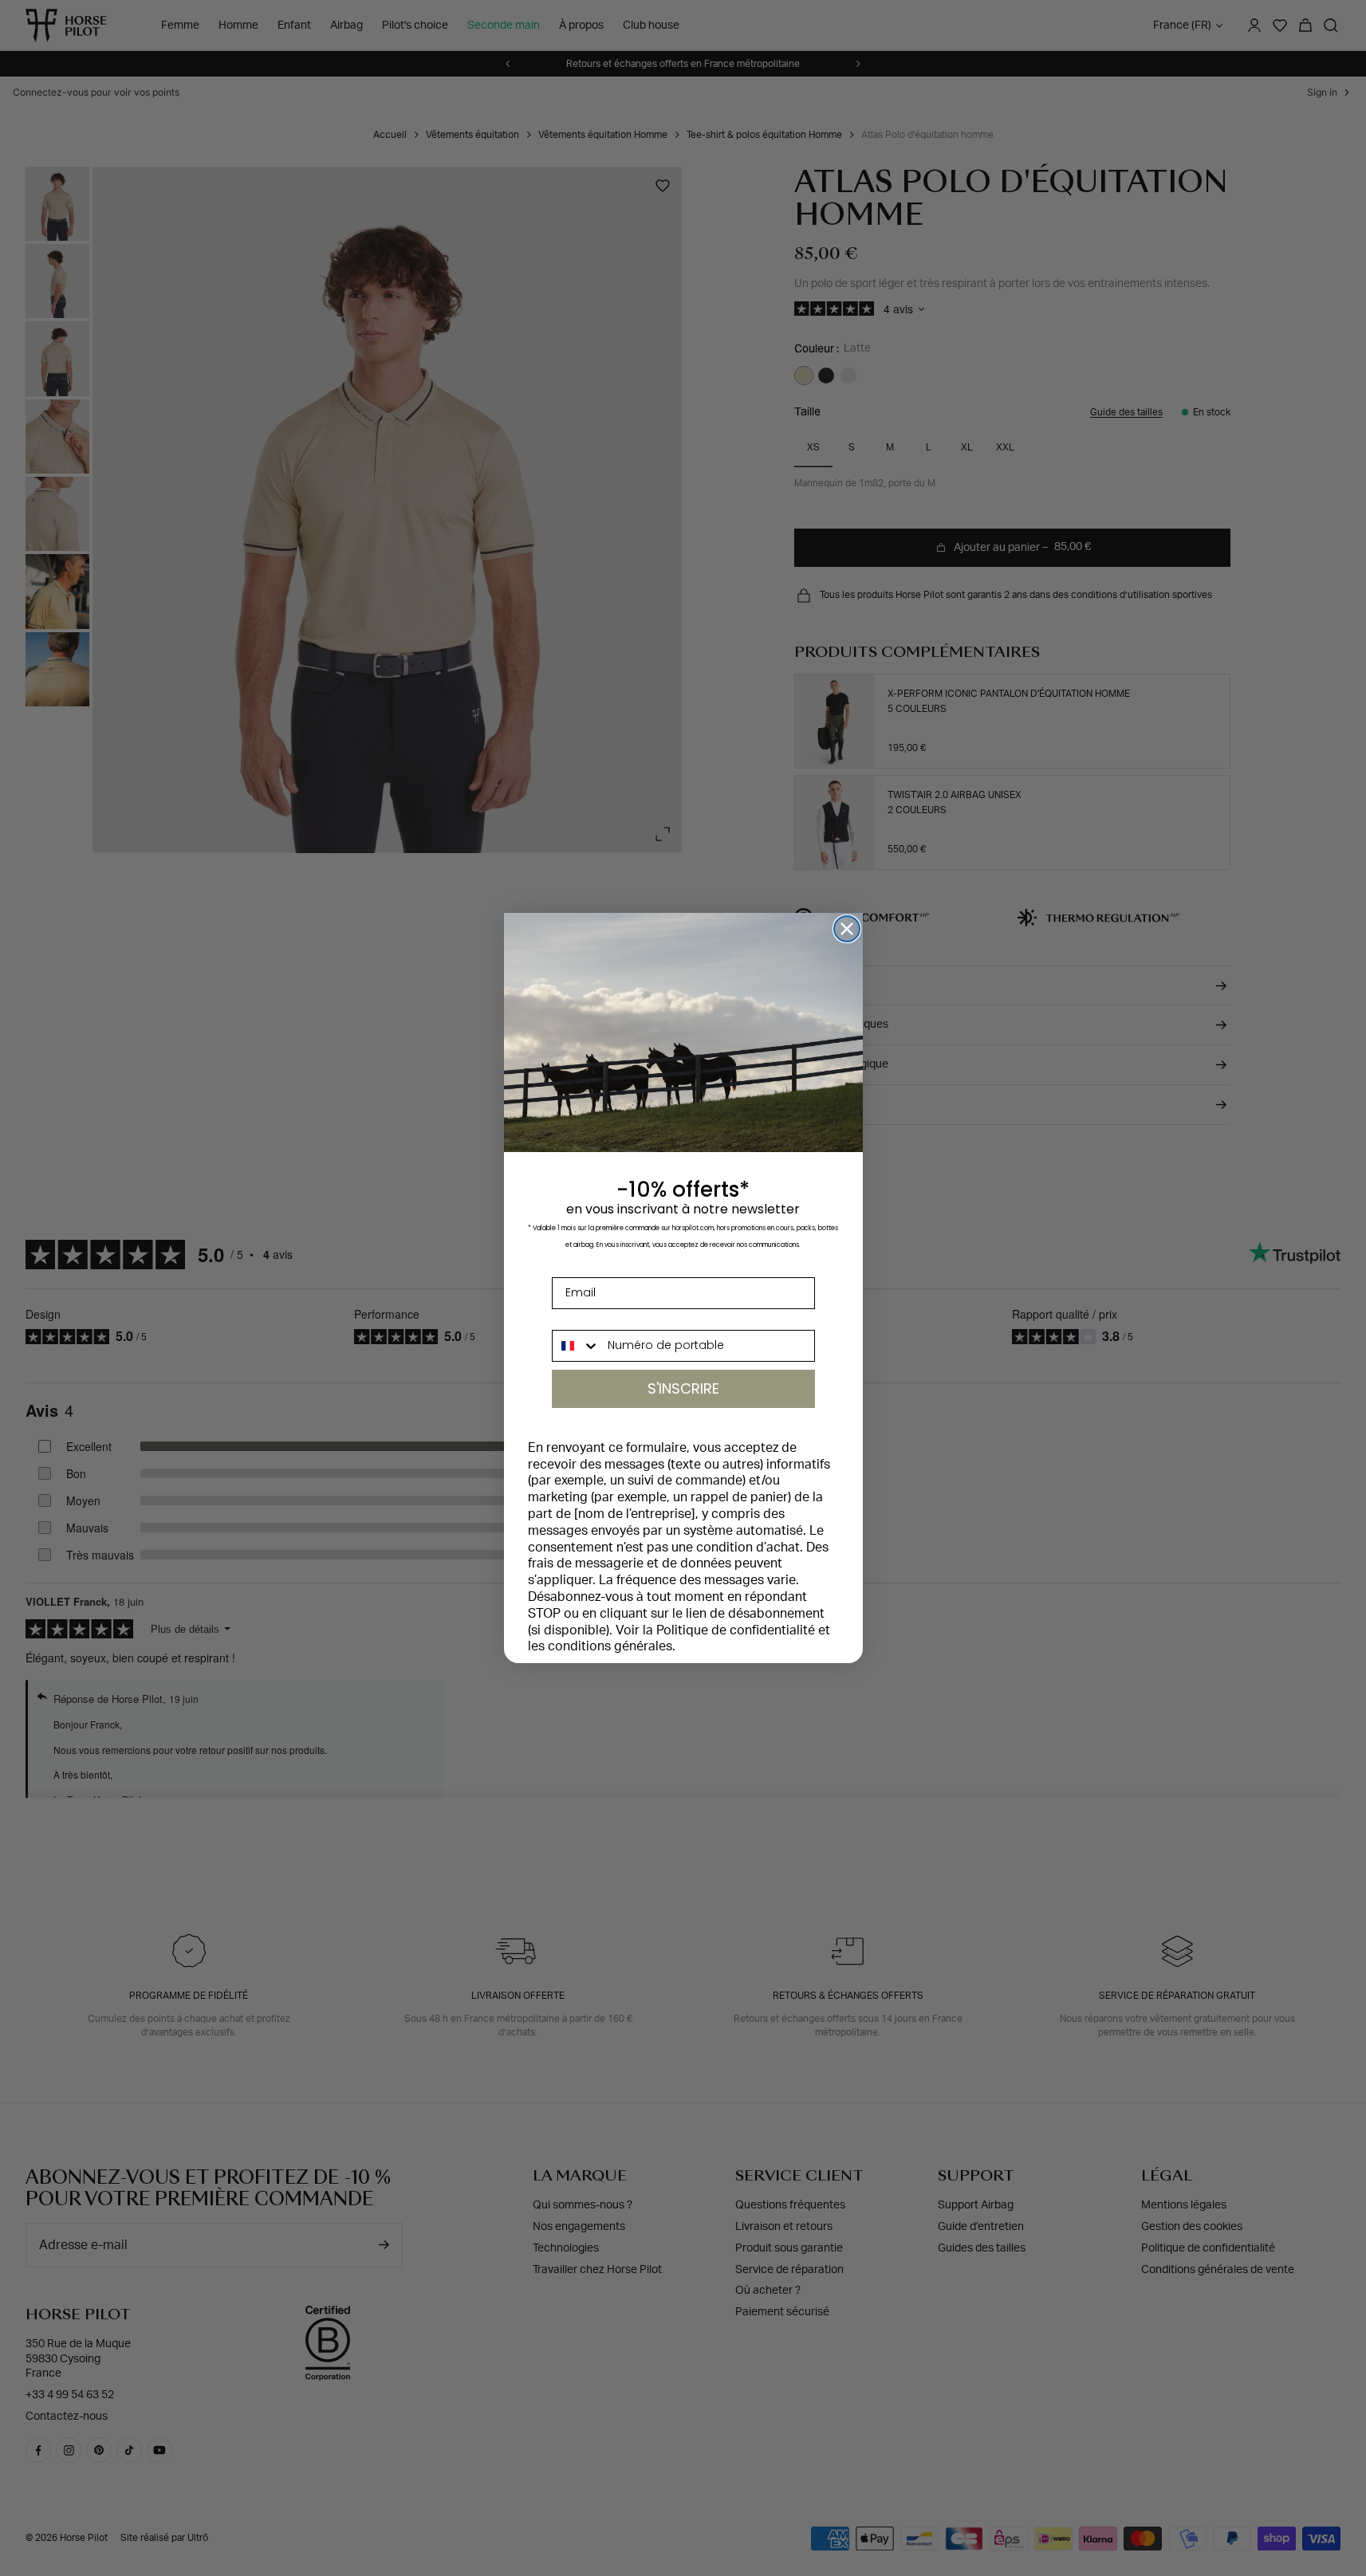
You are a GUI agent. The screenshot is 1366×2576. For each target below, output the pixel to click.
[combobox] (577, 1346)
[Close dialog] (847, 929)
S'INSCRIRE (683, 1388)
